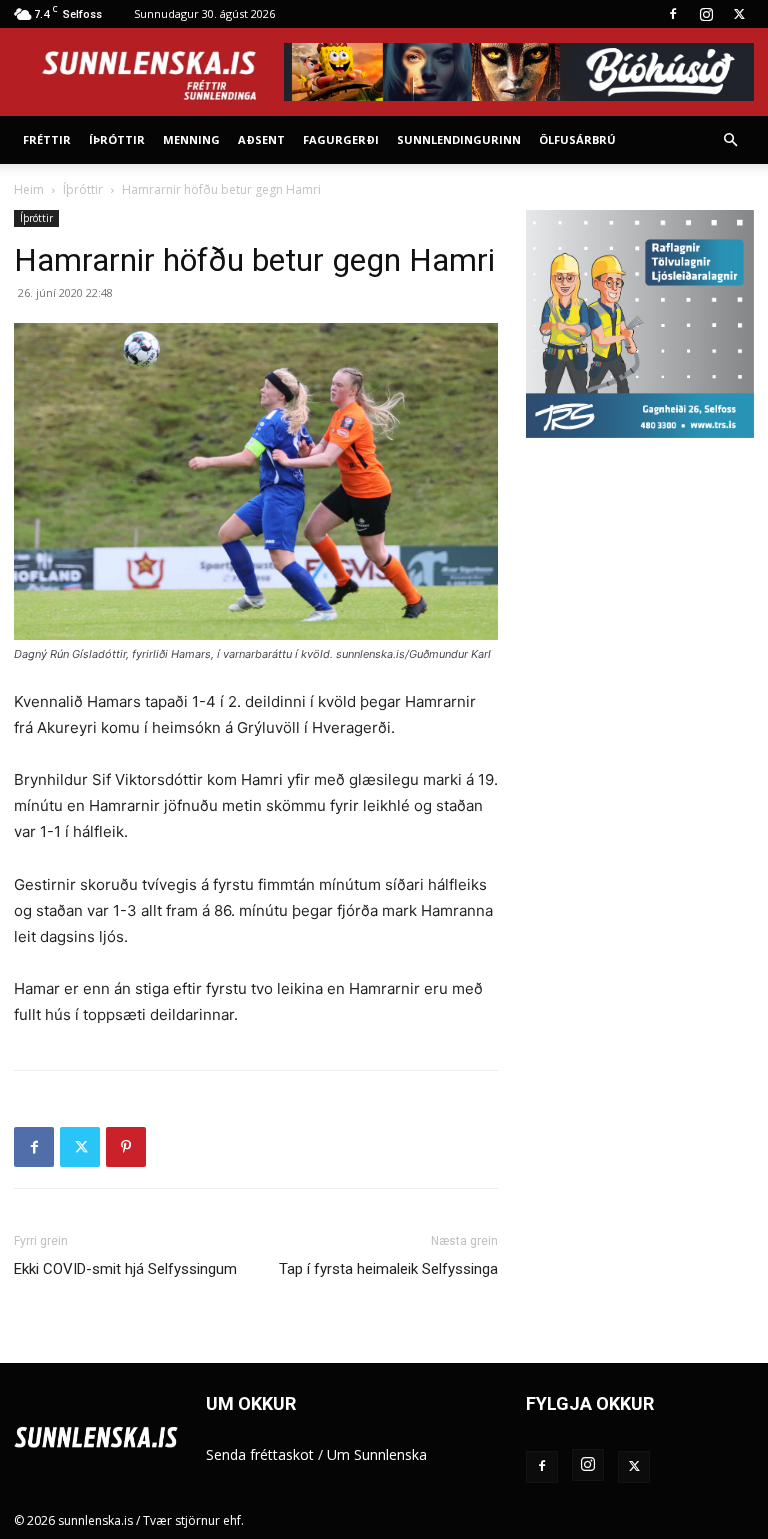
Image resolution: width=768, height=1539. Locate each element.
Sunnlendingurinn (459, 139)
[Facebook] (673, 14)
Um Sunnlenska (377, 1454)
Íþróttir (117, 139)
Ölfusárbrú (577, 139)
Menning (191, 139)
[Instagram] (706, 14)
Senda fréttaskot (260, 1454)
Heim (29, 189)
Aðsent (261, 139)
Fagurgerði (341, 139)
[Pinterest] (126, 1147)
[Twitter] (739, 14)
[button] (730, 140)
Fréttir (47, 139)
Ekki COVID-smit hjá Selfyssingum (125, 1269)
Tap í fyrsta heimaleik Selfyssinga (388, 1269)
